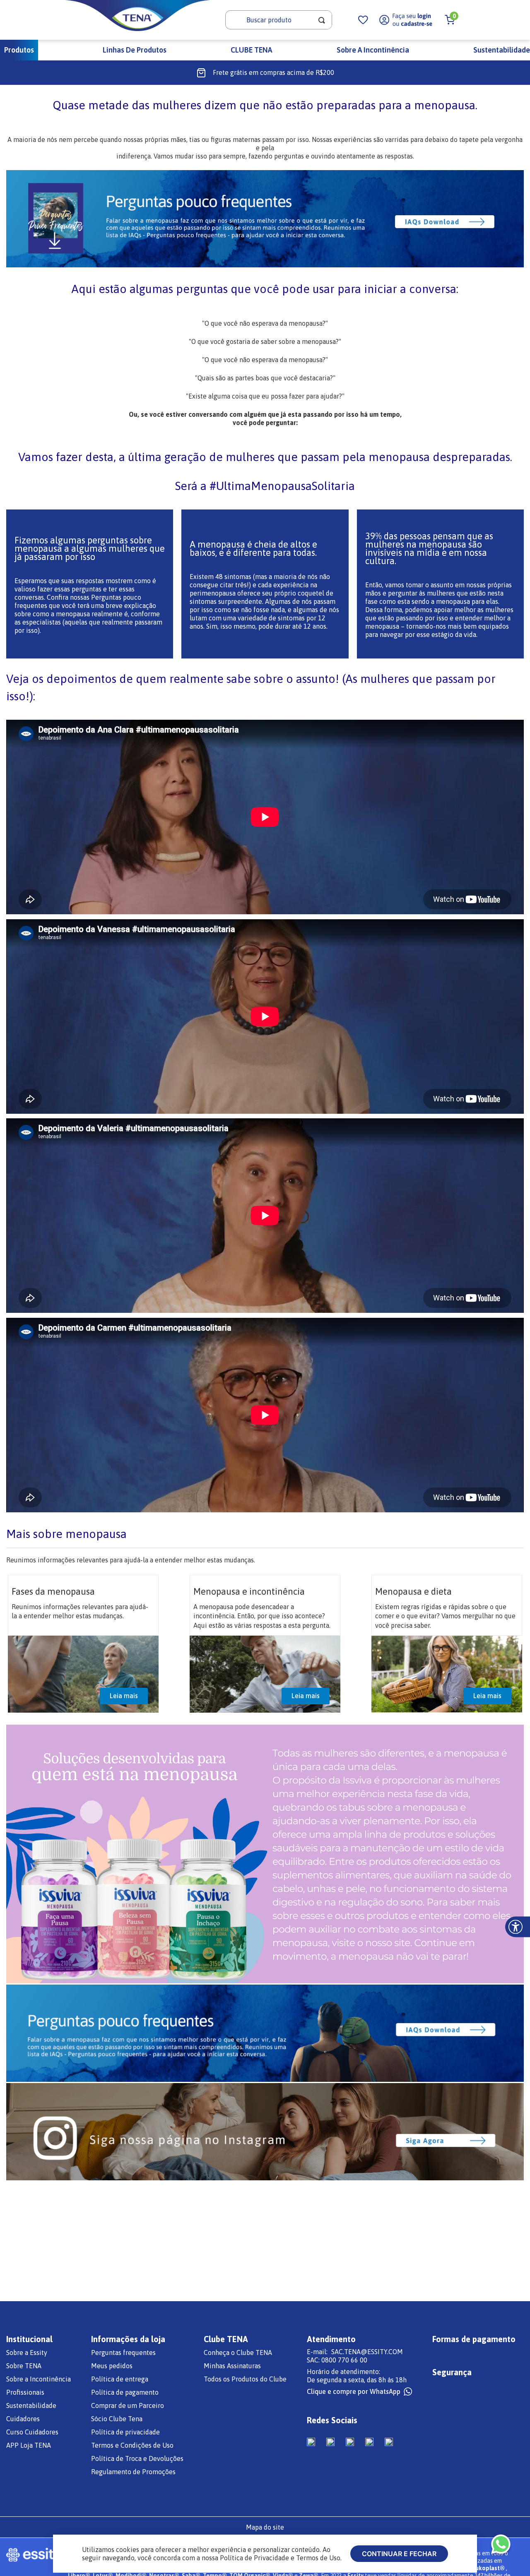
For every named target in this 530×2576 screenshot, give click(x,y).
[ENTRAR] (406, 20)
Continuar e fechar (399, 2554)
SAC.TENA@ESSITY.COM (367, 2352)
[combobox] (279, 20)
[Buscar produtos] (322, 20)
